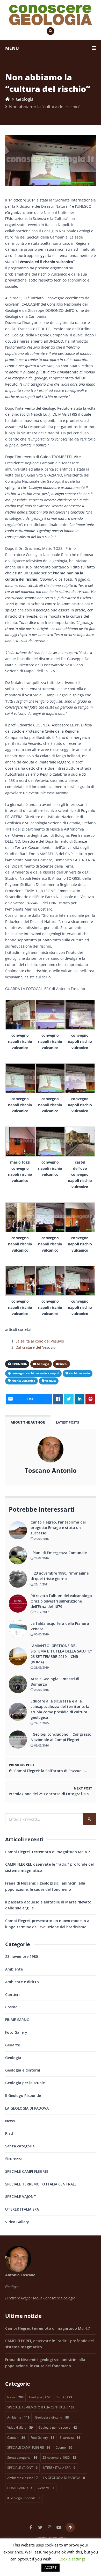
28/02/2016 (41, 1558)
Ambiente (14, 1969)
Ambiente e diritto (22, 1982)
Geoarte (13, 2045)
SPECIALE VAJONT (21, 2196)
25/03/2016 (41, 1690)
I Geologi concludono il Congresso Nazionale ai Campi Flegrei (61, 1737)
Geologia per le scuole (25, 2083)
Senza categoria (20, 2146)
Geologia (25, 99)
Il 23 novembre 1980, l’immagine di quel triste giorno (60, 1576)
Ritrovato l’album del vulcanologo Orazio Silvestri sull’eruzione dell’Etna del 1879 (61, 1601)
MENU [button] (12, 48)
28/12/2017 (41, 1612)
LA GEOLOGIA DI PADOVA (27, 2108)
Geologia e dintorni (23, 2070)
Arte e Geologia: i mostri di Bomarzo (55, 1682)
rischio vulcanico (23, 1381)
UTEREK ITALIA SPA (22, 2209)
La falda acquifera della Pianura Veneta (60, 1626)
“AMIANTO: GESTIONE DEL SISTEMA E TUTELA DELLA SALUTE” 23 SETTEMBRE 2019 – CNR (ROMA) (61, 1654)
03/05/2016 (41, 1745)
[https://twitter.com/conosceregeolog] (40, 2527)
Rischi (10, 2133)
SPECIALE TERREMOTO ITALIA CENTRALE (41, 2184)
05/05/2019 (41, 1634)
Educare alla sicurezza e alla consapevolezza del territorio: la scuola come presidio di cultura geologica (60, 1709)
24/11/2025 (41, 1723)
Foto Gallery (16, 2032)
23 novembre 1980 (21, 1956)
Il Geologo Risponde (23, 2095)
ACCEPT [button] (51, 2567)
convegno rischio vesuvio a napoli (35, 1373)
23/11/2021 (41, 1584)
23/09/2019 (41, 1667)
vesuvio (51, 1381)
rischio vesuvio (80, 1373)
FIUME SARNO (17, 2020)
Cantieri (12, 1994)
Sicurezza (14, 2159)
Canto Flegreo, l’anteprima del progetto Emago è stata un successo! (58, 1528)
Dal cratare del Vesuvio (35, 1347)
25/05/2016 (41, 1539)
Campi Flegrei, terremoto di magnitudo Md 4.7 (48, 1852)
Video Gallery (17, 2222)
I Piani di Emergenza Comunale (59, 1553)
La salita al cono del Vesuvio (40, 1341)
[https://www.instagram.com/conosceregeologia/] (49, 2527)
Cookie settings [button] (72, 2559)
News (10, 2121)
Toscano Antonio (51, 1470)
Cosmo (11, 2007)
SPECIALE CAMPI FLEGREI (27, 2171)
